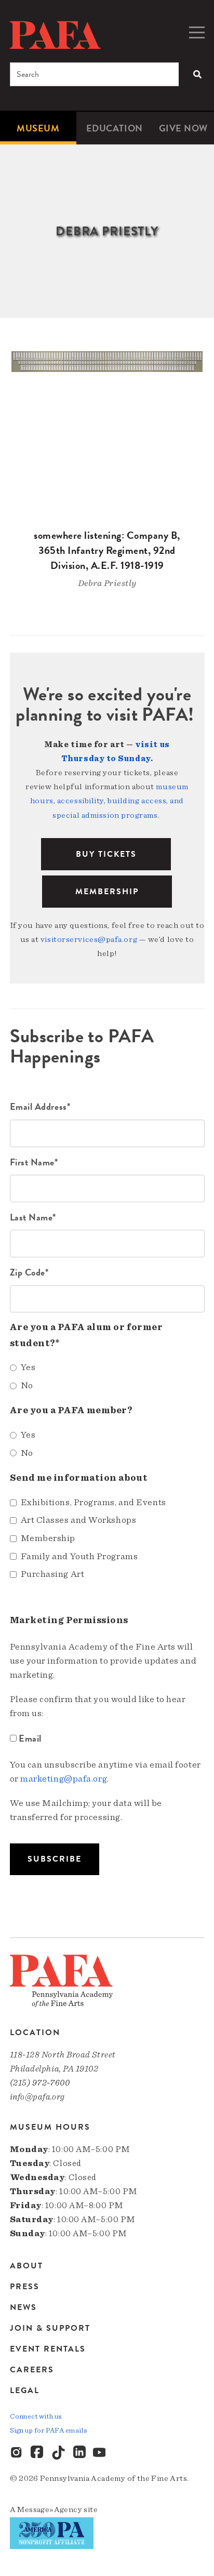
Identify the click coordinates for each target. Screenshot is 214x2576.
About (26, 2267)
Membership (107, 892)
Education (115, 128)
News (23, 2307)
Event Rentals (48, 2349)
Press (25, 2287)
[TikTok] (59, 2453)
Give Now (183, 128)
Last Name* (33, 1217)
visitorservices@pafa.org (89, 939)
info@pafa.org (37, 2097)
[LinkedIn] (79, 2453)
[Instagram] (17, 2453)
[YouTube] (100, 2453)
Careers (32, 2370)
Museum (38, 128)
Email (30, 1738)
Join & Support (50, 2328)
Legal (25, 2390)
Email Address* (40, 1106)
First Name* (34, 1162)
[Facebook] (38, 2453)
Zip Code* (29, 1272)
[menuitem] (38, 128)
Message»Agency (50, 2509)
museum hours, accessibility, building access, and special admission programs (109, 801)
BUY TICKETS (106, 854)
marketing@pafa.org (64, 1779)
